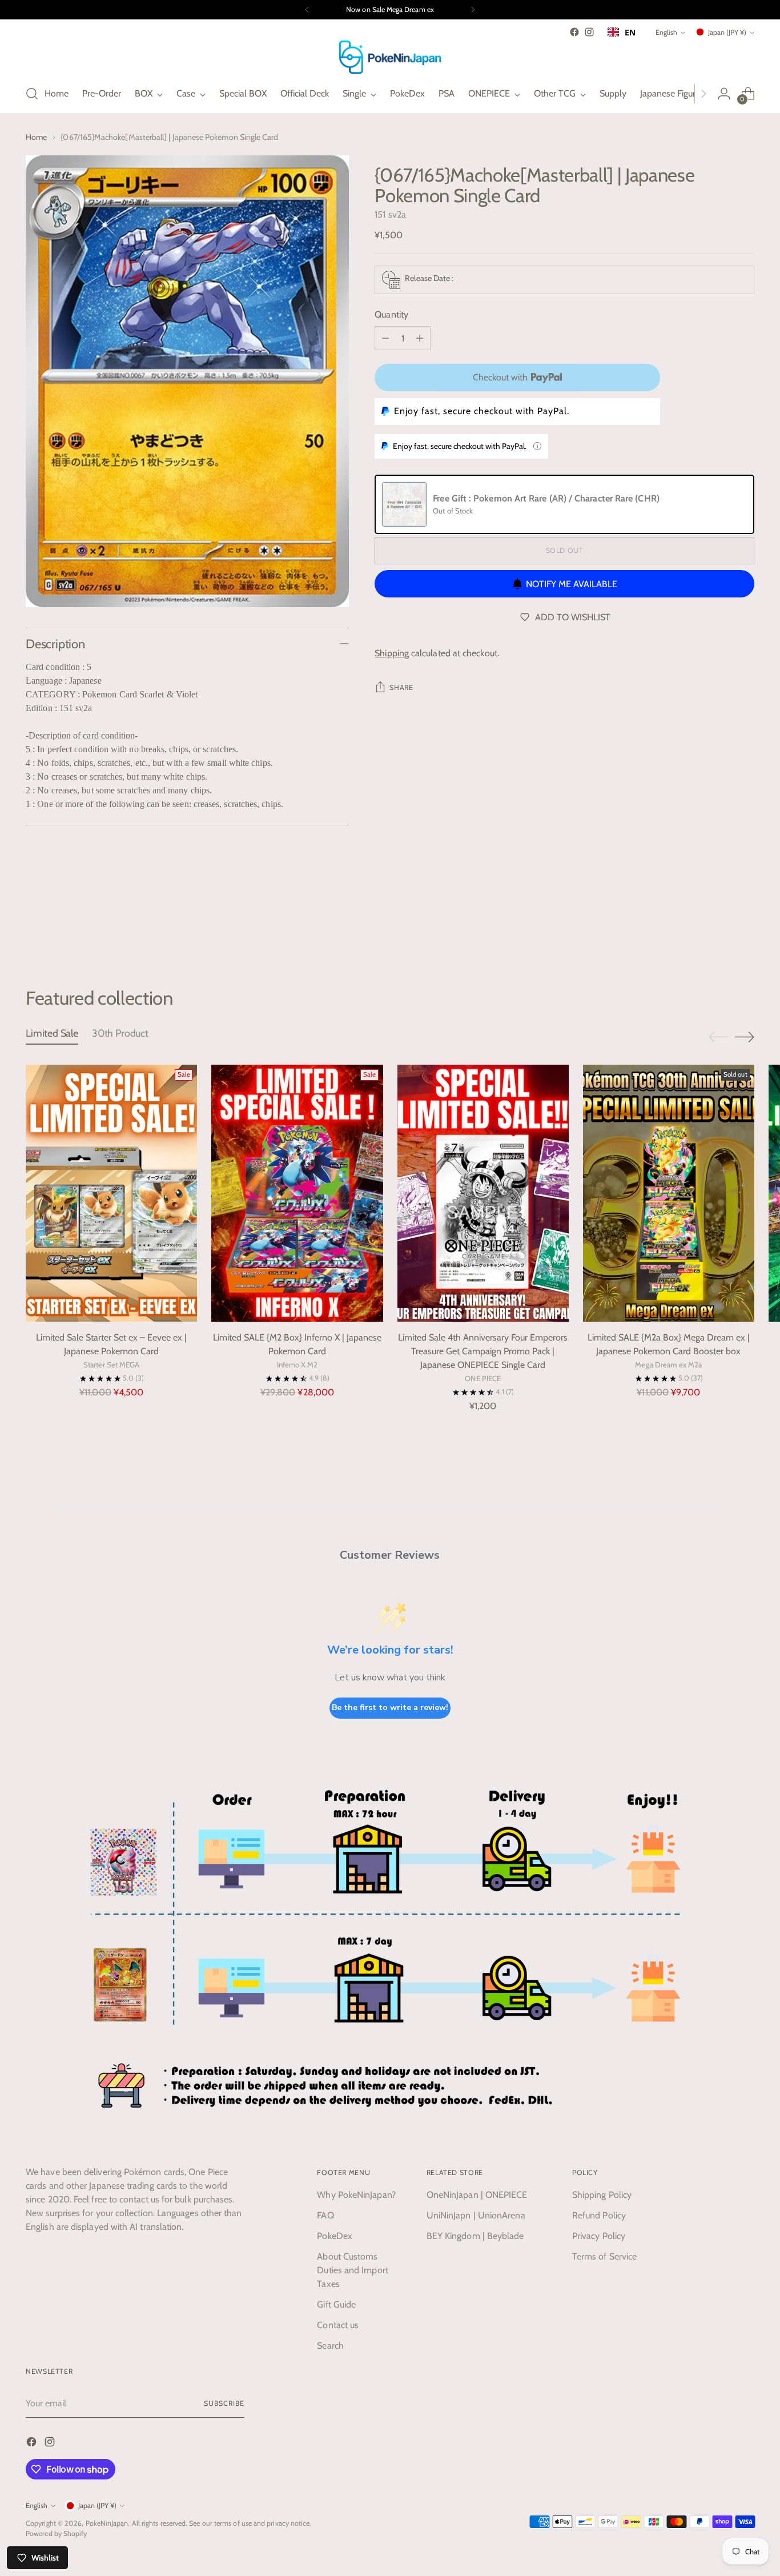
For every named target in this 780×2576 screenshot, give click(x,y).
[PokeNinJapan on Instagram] (589, 32)
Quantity (391, 314)
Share (401, 687)
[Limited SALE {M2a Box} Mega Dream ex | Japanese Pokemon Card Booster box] (669, 1193)
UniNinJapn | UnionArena (476, 2215)
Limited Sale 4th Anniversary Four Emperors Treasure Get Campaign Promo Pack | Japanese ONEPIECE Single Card (483, 1351)
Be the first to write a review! (390, 1708)
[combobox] (622, 32)
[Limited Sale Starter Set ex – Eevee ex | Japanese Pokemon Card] (111, 1193)
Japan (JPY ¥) (727, 32)
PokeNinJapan (107, 2523)
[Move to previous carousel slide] (718, 926)
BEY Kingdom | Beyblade (475, 2236)
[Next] (473, 10)
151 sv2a (390, 214)
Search (330, 2346)
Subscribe (224, 2403)
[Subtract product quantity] (385, 338)
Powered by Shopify (56, 2533)
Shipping (392, 653)
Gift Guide (336, 2304)
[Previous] (307, 10)
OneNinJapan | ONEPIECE (477, 2195)
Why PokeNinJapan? (356, 2195)
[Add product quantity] (420, 338)
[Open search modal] (32, 94)
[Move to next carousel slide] (745, 925)
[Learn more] (537, 446)
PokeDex (335, 2236)
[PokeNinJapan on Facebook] (574, 32)
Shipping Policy (602, 2195)
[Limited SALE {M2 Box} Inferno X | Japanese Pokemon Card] (297, 1193)
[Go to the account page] (724, 94)
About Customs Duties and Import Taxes (352, 2270)
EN (630, 32)
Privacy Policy (599, 2236)
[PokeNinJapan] (390, 57)
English (666, 32)
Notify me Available (572, 584)
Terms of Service (604, 2256)
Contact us (338, 2325)
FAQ (325, 2215)
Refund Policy (599, 2215)
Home (36, 137)
